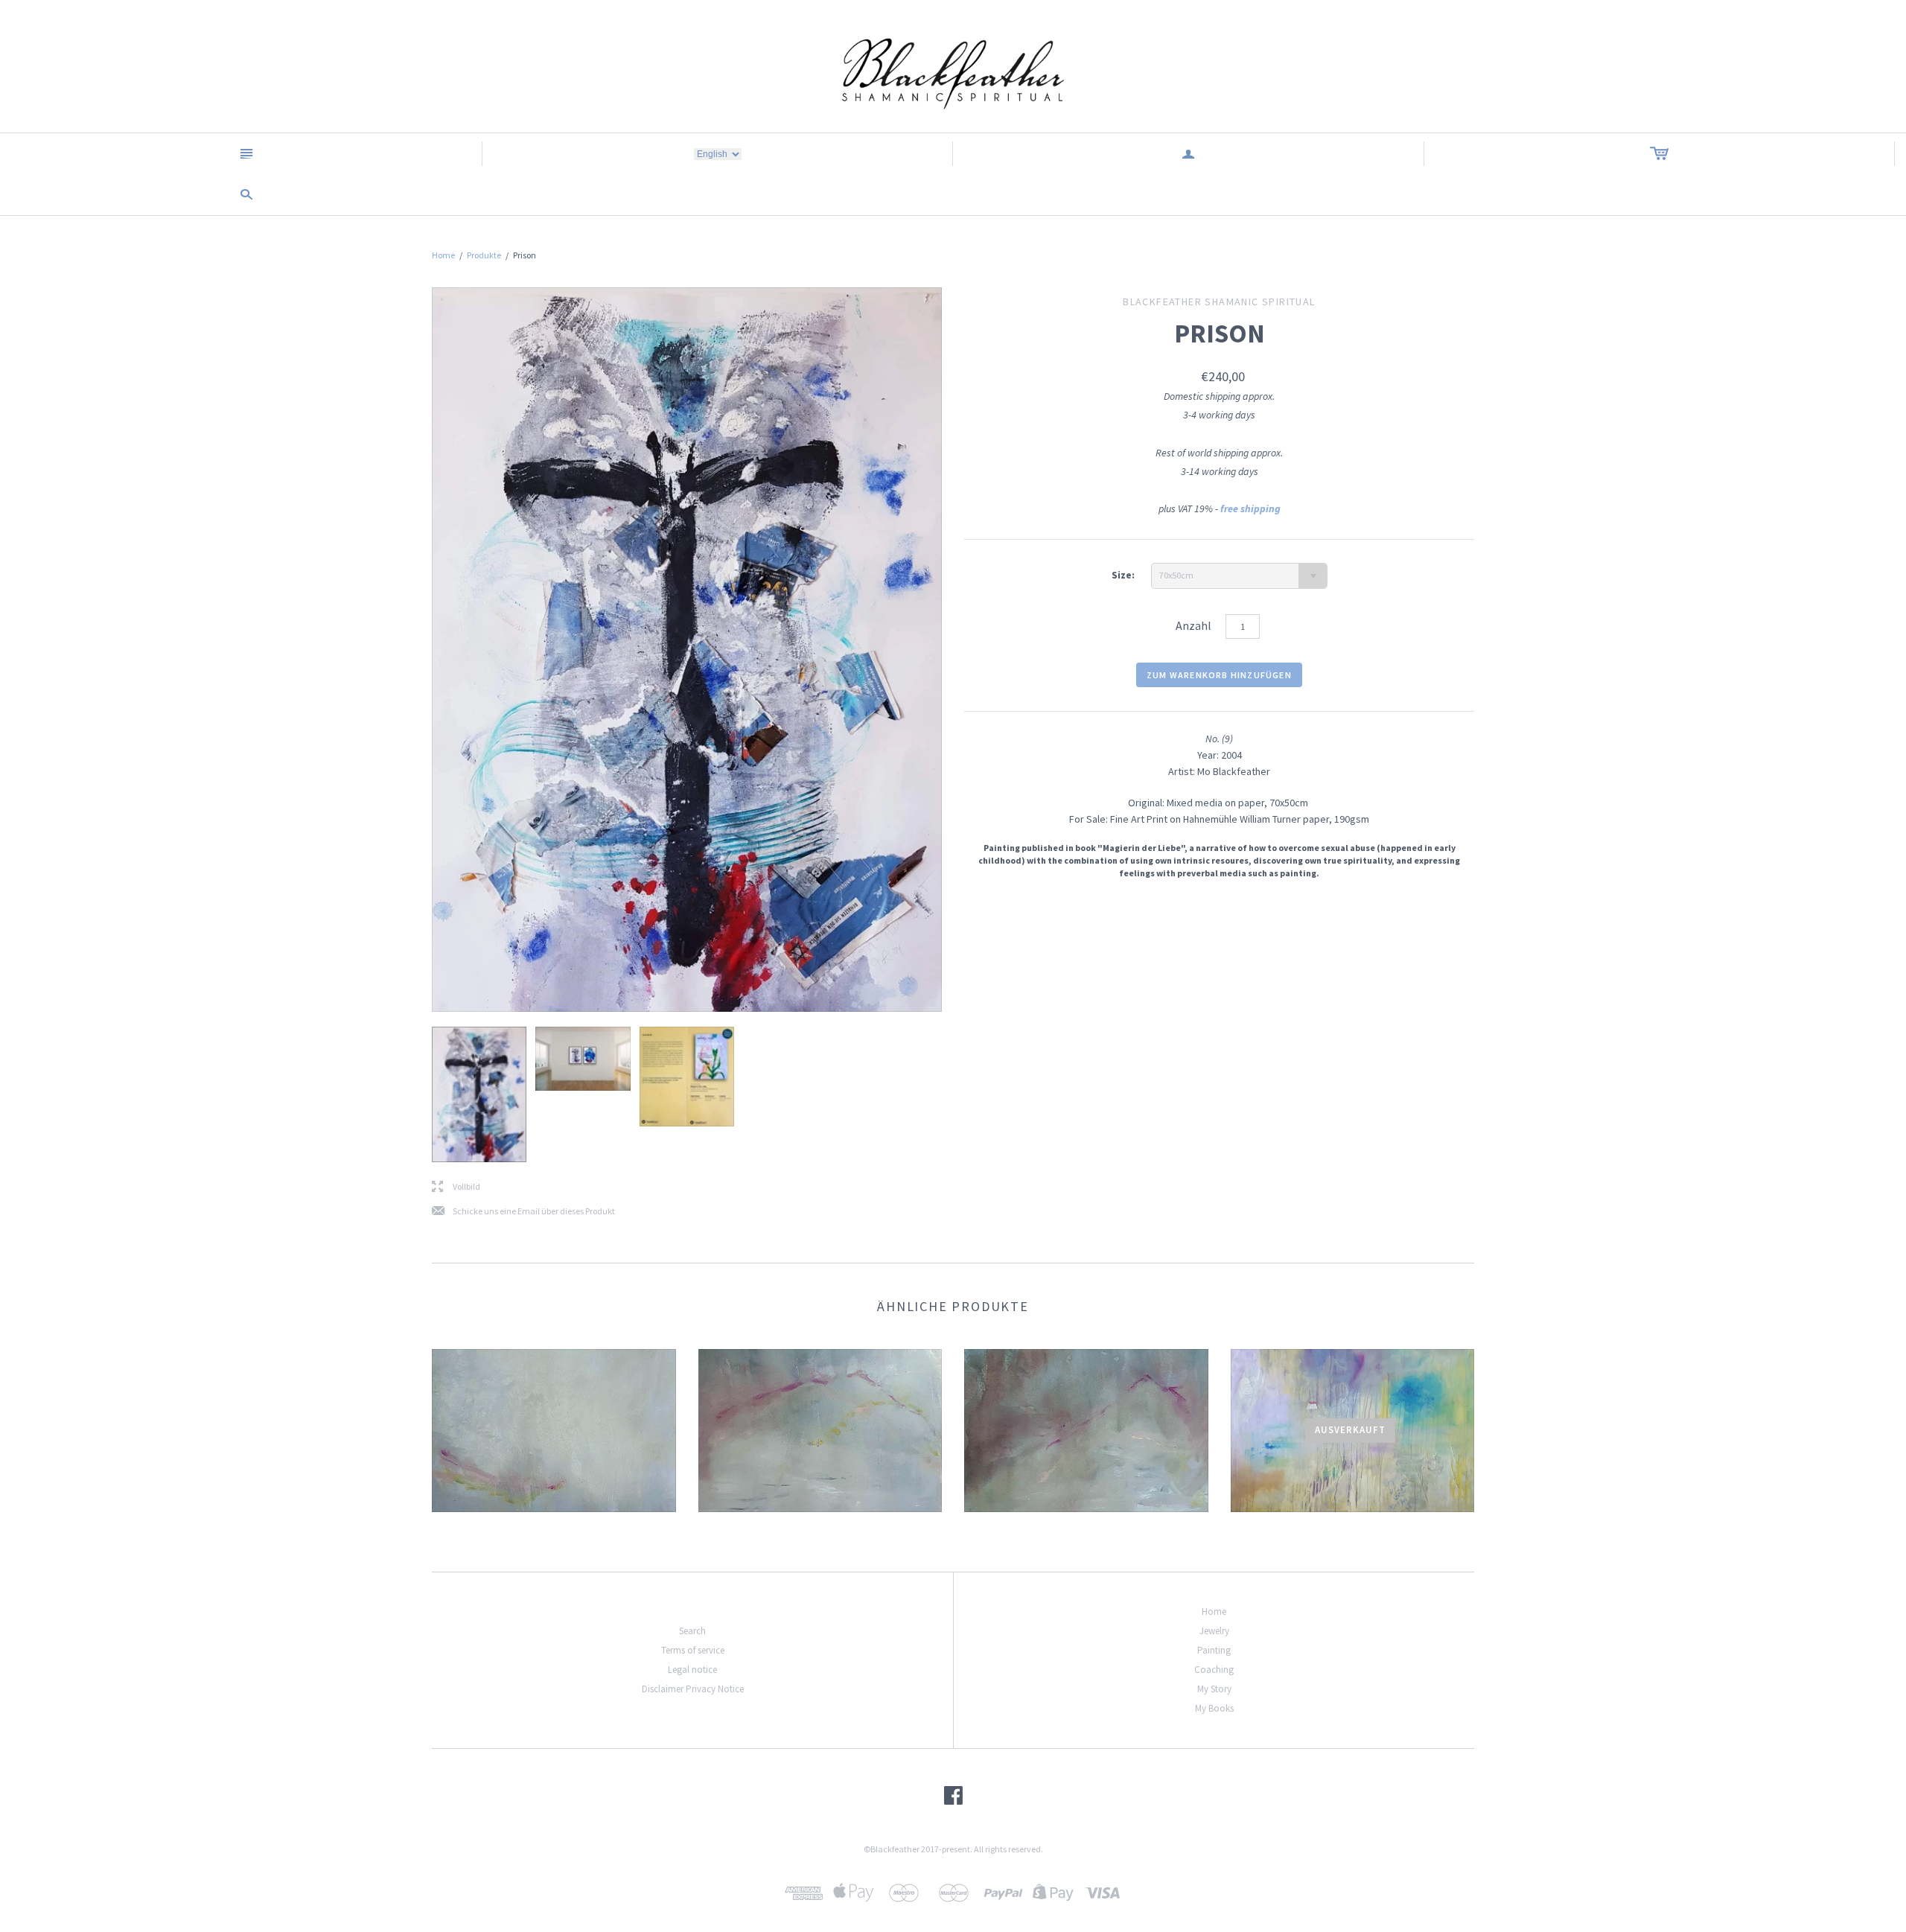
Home (443, 255)
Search (692, 1631)
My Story (1214, 1689)
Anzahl (1193, 625)
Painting (1214, 1650)
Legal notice (692, 1670)
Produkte (484, 255)
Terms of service (693, 1650)
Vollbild (456, 1187)
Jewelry (1214, 1631)
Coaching (1214, 1670)
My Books (1214, 1708)
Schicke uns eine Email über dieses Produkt (523, 1212)
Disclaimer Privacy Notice (693, 1689)
